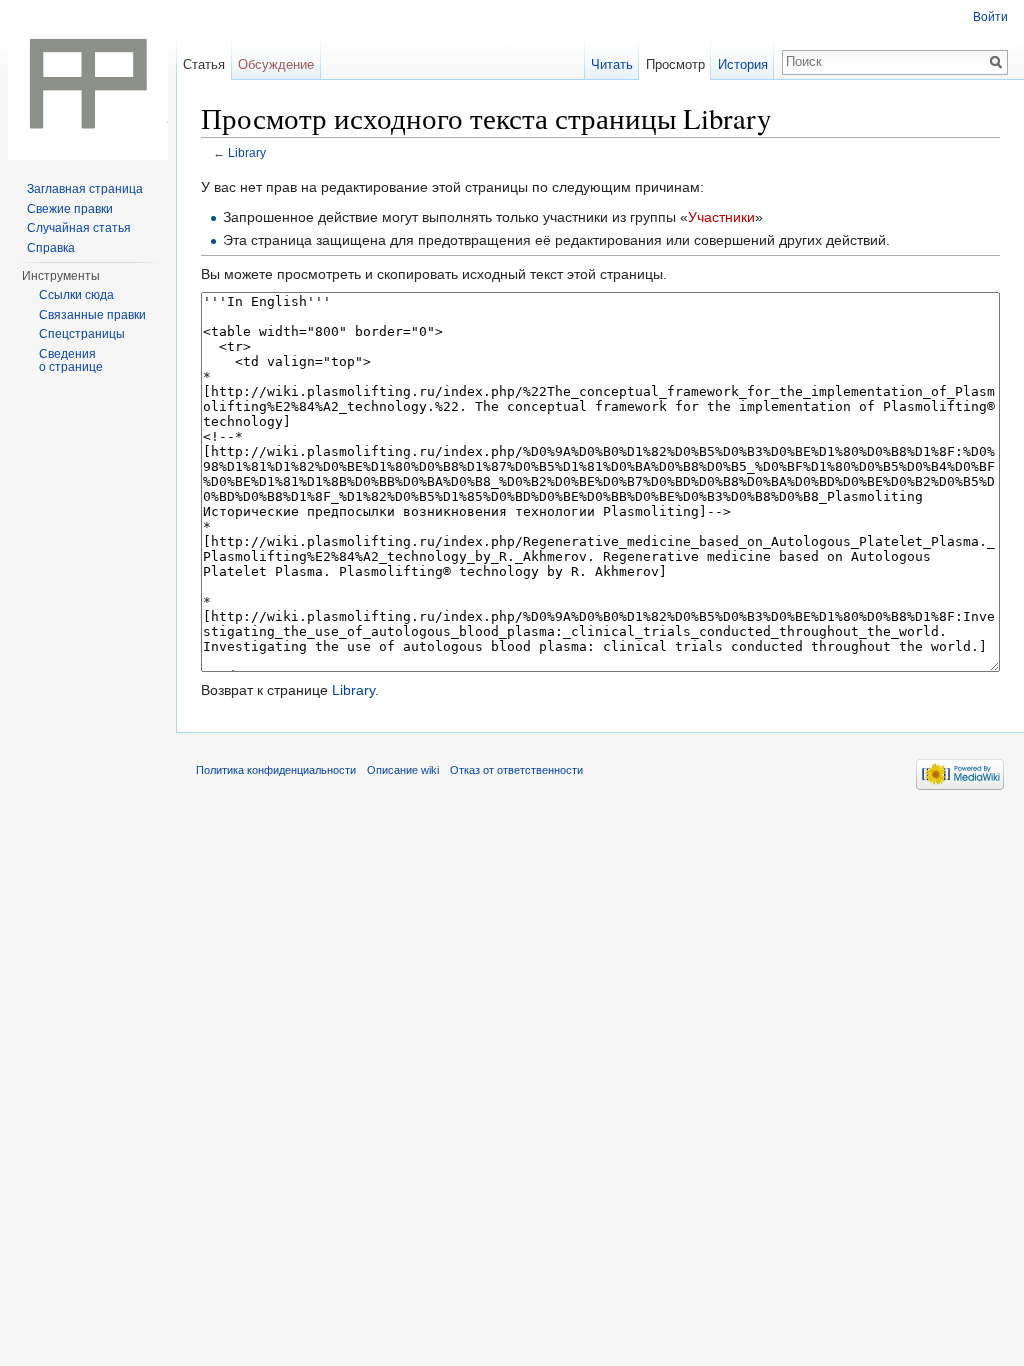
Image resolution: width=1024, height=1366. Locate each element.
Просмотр (675, 64)
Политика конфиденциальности (276, 770)
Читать (612, 64)
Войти (990, 17)
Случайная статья (79, 228)
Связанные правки (92, 315)
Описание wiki (403, 770)
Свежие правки (70, 209)
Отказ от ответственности (516, 770)
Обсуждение (276, 64)
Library (247, 152)
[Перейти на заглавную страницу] (88, 80)
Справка (51, 248)
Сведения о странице (71, 361)
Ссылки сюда (76, 295)
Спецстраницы (82, 334)
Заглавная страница (85, 189)
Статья (204, 64)
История (743, 64)
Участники (721, 217)
